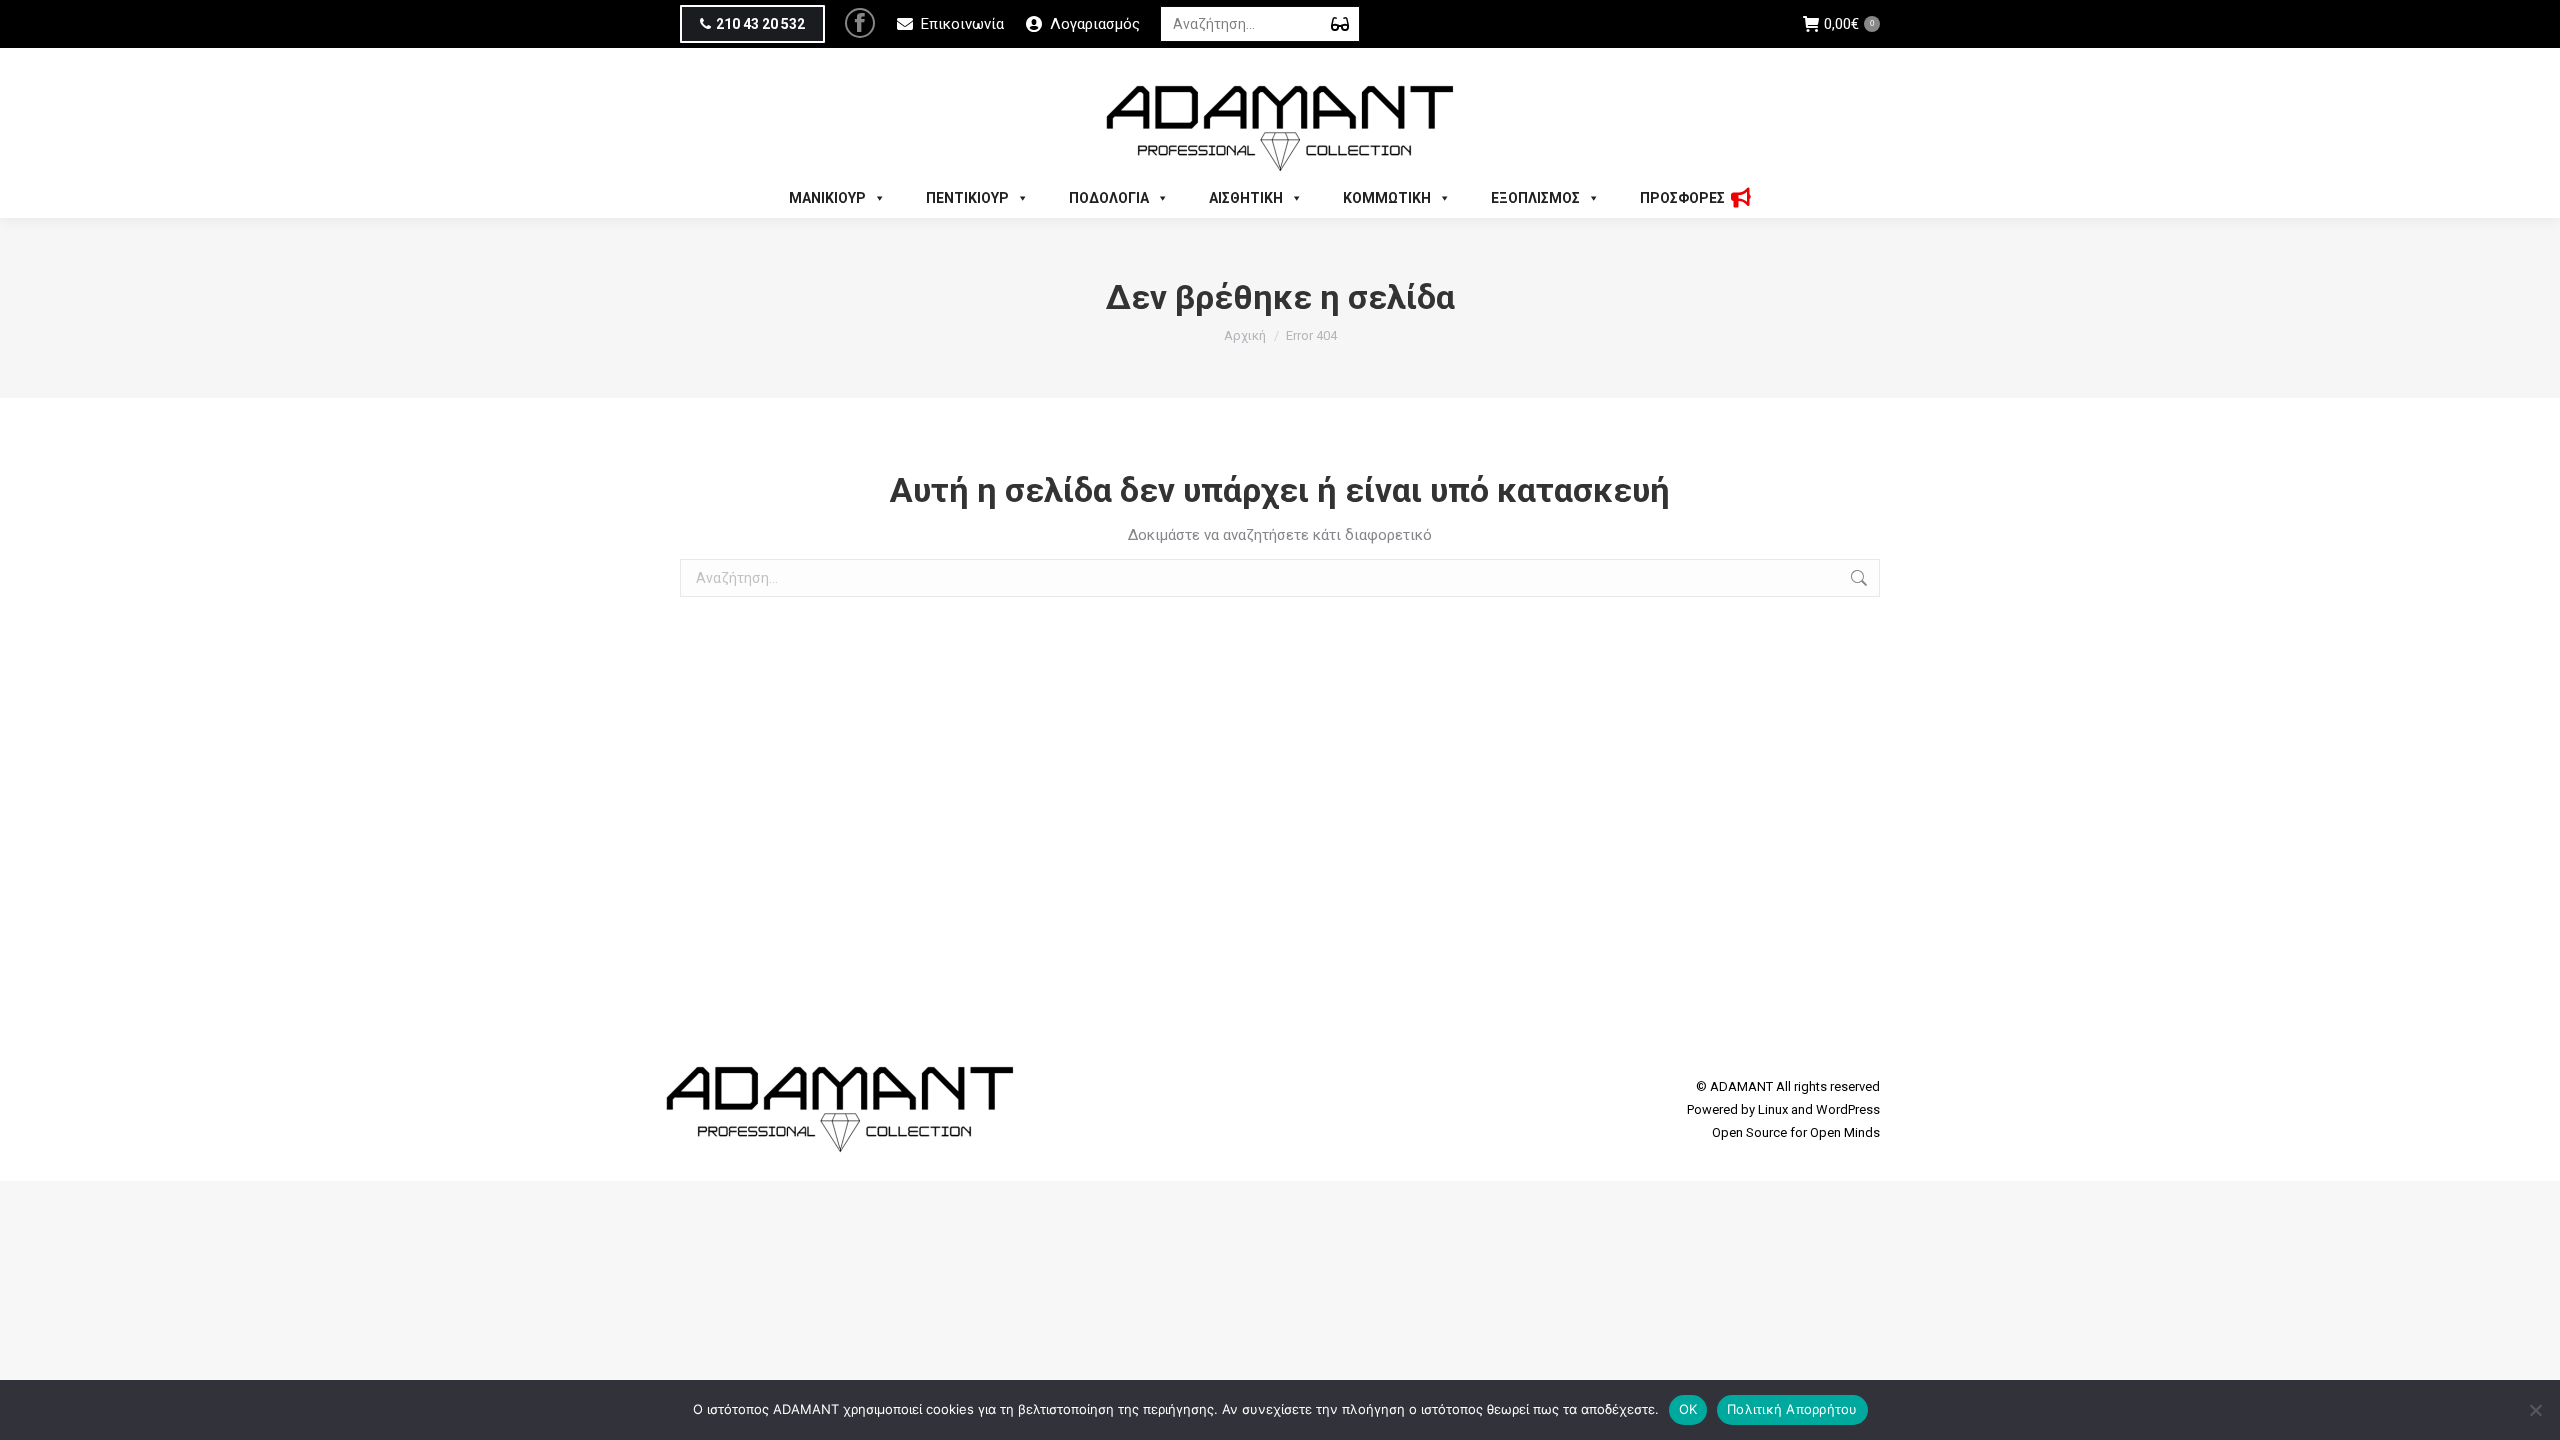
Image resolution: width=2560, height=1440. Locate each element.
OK (1688, 1409)
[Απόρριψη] (2535, 1410)
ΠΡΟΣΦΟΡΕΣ (1682, 198)
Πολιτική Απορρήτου (1792, 1409)
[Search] (1340, 24)
